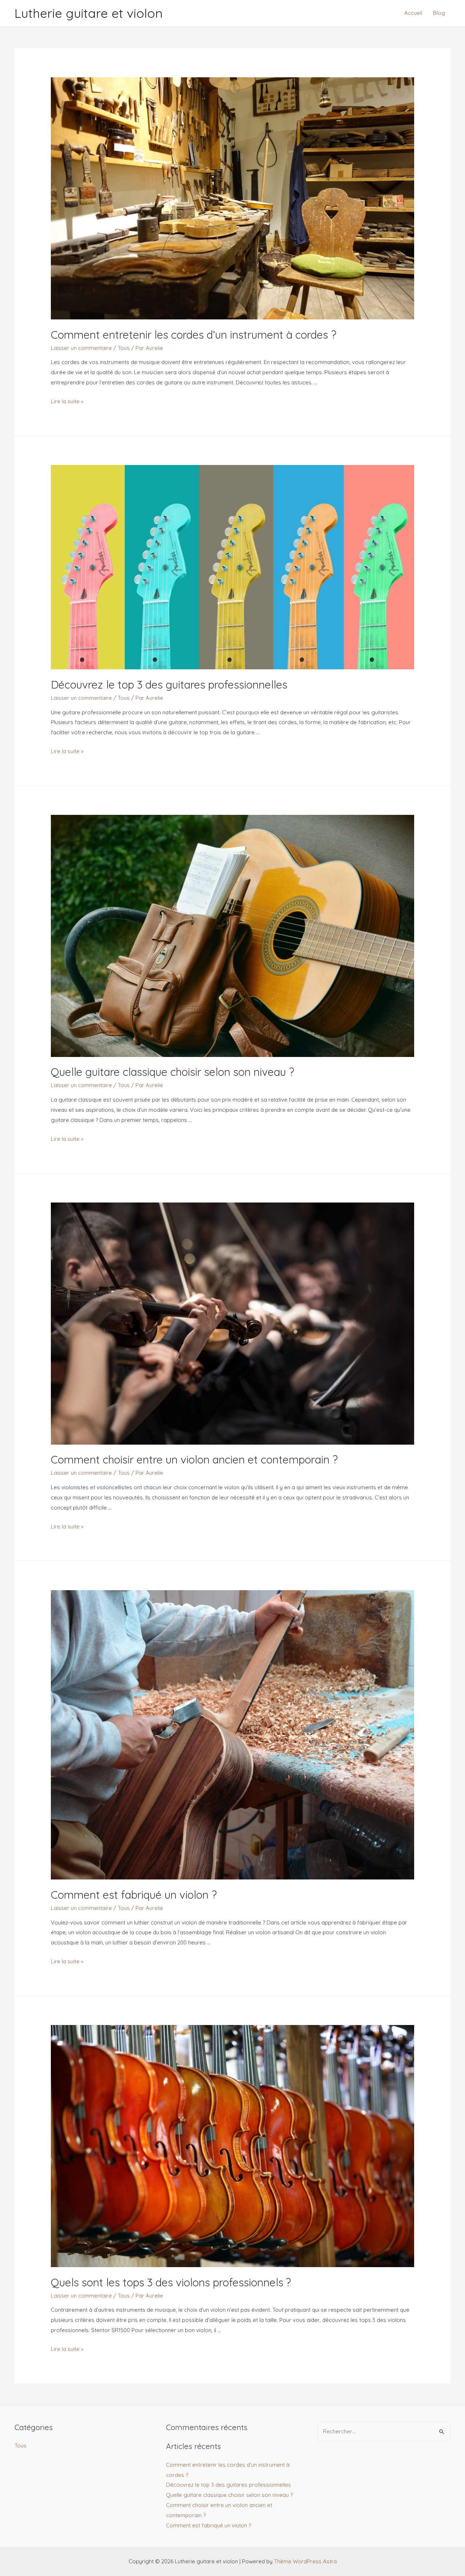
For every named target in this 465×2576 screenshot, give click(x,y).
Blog (439, 13)
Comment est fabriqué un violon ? (134, 1895)
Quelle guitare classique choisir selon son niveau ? (173, 1072)
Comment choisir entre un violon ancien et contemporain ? (194, 1460)
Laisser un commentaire (81, 348)
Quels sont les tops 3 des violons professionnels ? (171, 2282)
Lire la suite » (67, 401)
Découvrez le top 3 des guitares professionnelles (169, 685)
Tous (124, 348)
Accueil (413, 13)
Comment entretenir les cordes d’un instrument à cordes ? (194, 335)
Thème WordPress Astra (305, 2561)
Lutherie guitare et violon (89, 13)
